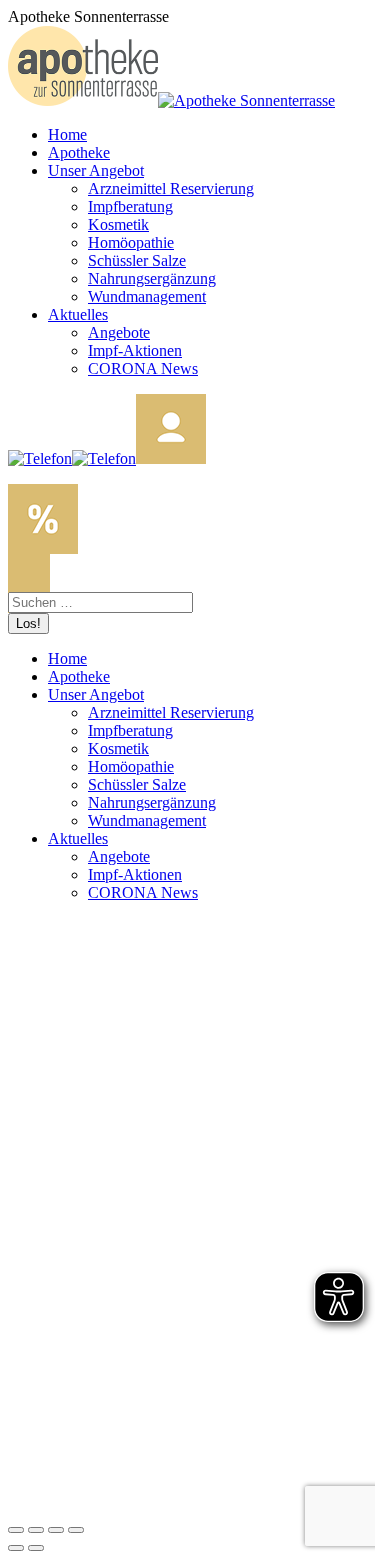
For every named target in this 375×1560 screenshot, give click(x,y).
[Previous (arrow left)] (16, 1548)
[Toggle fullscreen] (56, 1530)
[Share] (36, 1530)
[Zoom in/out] (76, 1530)
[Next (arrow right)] (36, 1548)
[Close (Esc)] (16, 1530)
